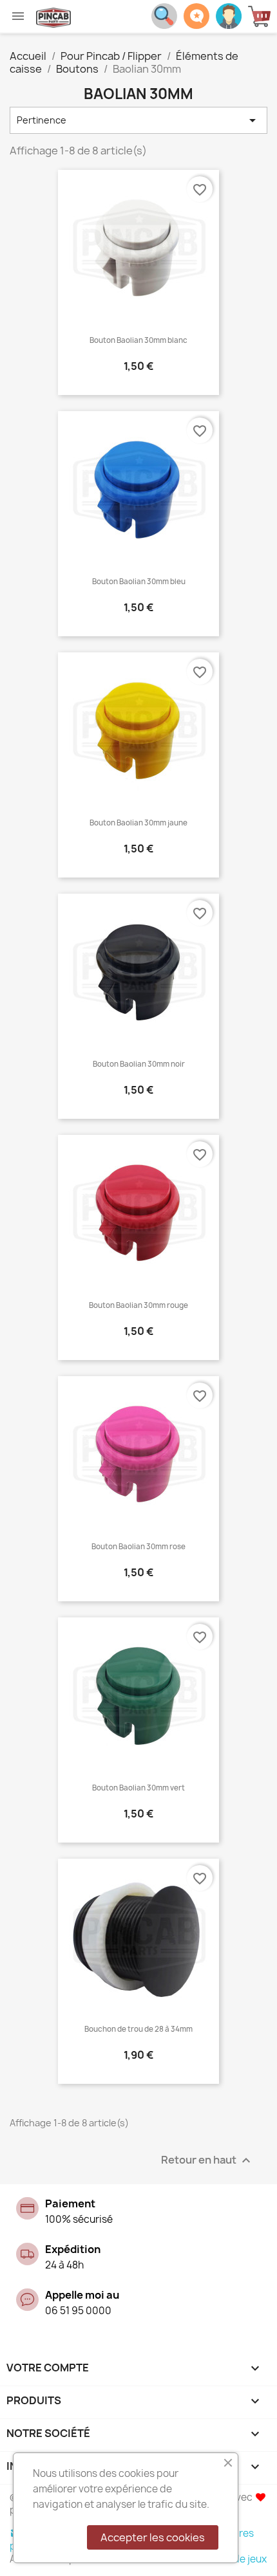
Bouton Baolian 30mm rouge (138, 1305)
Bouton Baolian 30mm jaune (138, 823)
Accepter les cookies (153, 2537)
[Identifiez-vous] (229, 15)
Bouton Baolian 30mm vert (138, 1788)
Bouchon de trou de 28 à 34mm (138, 2029)
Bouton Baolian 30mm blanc (138, 340)
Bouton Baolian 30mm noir (139, 1064)
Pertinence (138, 120)
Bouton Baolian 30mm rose (138, 1547)
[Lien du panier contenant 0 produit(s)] (263, 16)
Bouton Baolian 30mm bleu (139, 582)
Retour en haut (207, 2161)
